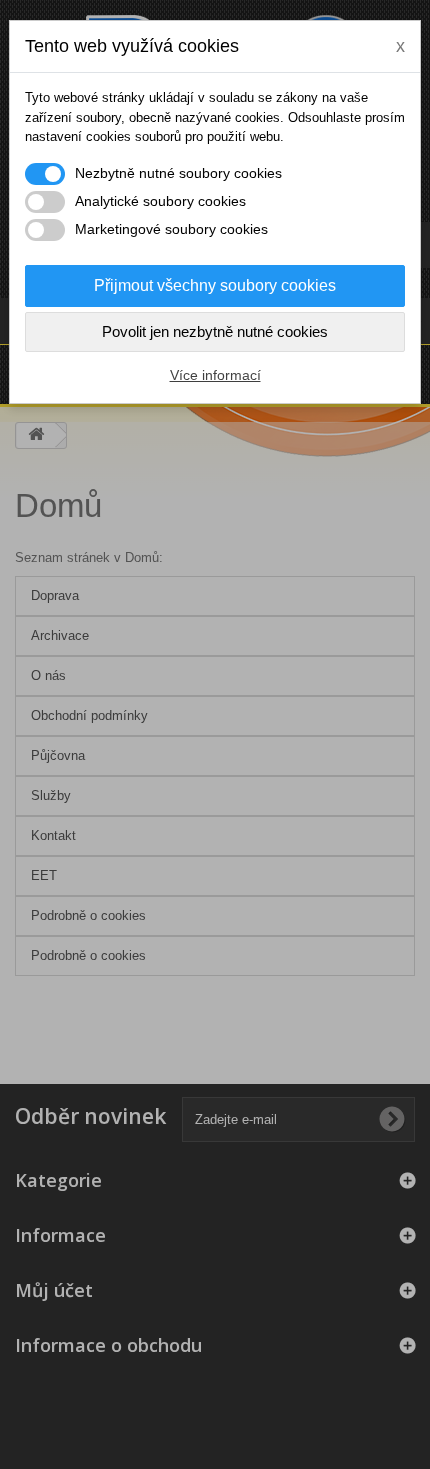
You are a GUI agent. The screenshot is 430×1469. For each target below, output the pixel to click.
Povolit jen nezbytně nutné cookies (215, 331)
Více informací (215, 375)
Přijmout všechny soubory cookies (215, 285)
